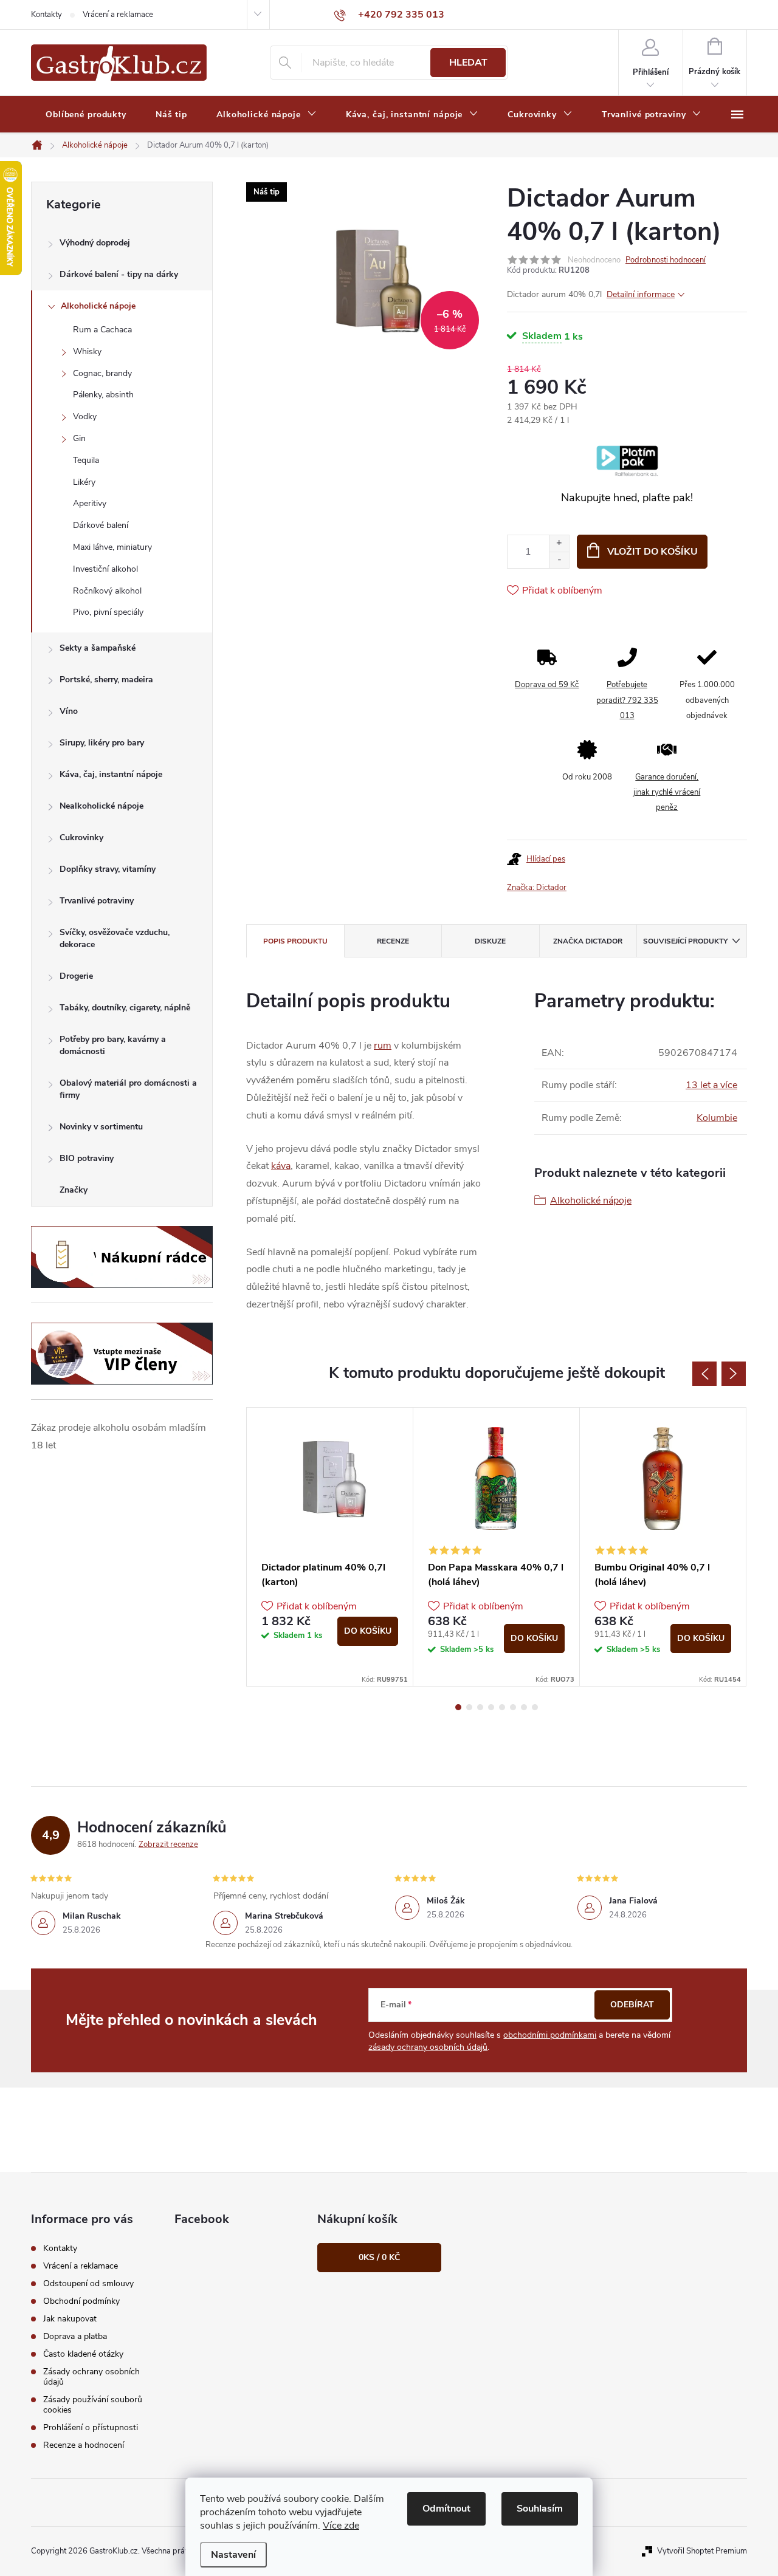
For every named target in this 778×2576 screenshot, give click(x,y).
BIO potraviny (87, 1158)
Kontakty (46, 15)
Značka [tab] (588, 941)
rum (383, 1046)
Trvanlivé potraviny (97, 901)
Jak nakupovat (70, 2319)
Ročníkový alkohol (107, 591)
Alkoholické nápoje (98, 306)
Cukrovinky (81, 838)
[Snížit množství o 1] (559, 560)
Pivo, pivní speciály (108, 612)
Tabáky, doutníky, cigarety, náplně (125, 1008)
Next (734, 1374)
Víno (69, 711)
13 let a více (711, 1085)
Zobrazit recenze (168, 1845)
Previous (704, 1374)
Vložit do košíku (652, 552)
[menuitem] (86, 115)
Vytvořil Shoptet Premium (702, 2551)
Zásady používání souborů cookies (93, 2405)
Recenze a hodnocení (84, 2445)
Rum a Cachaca (102, 330)
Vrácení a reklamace (118, 15)
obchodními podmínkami (550, 2035)
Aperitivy (90, 503)
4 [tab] (491, 1707)
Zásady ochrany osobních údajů (91, 2377)
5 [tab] (502, 1707)
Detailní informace (641, 294)
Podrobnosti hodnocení (666, 260)
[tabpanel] (330, 1547)
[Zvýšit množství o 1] (559, 543)
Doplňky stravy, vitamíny (108, 869)
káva (281, 1166)
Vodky (85, 416)
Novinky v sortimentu (101, 1127)
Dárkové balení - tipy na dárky (119, 274)
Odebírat (632, 2005)
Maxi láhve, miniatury (112, 547)
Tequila (86, 460)
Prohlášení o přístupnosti (91, 2427)
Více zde (341, 2526)
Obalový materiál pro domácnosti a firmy (128, 1089)
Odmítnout (446, 2509)
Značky (74, 1190)
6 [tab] (513, 1707)
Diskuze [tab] (490, 941)
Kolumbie (717, 1118)
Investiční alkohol (105, 569)
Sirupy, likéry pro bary (102, 743)
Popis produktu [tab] (295, 941)
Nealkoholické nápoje (102, 806)
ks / (379, 2257)
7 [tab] (524, 1707)
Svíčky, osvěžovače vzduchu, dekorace (115, 938)
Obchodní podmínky (81, 2301)
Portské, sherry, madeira (106, 680)
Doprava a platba (75, 2336)
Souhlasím (540, 2509)
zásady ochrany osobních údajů (428, 2047)
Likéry (84, 482)
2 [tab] (469, 1707)
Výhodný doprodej (95, 243)
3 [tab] (480, 1707)
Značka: (537, 888)
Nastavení (233, 2555)
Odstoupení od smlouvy (88, 2283)
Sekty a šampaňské (98, 648)
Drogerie (76, 976)
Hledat (468, 63)
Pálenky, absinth (103, 395)
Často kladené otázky (83, 2354)
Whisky (87, 351)
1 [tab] (458, 1707)
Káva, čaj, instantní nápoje (111, 774)
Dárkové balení (101, 525)
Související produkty (685, 941)
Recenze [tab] (393, 941)
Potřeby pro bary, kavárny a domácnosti (113, 1045)
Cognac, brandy (102, 373)
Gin (79, 438)
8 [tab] (535, 1707)
